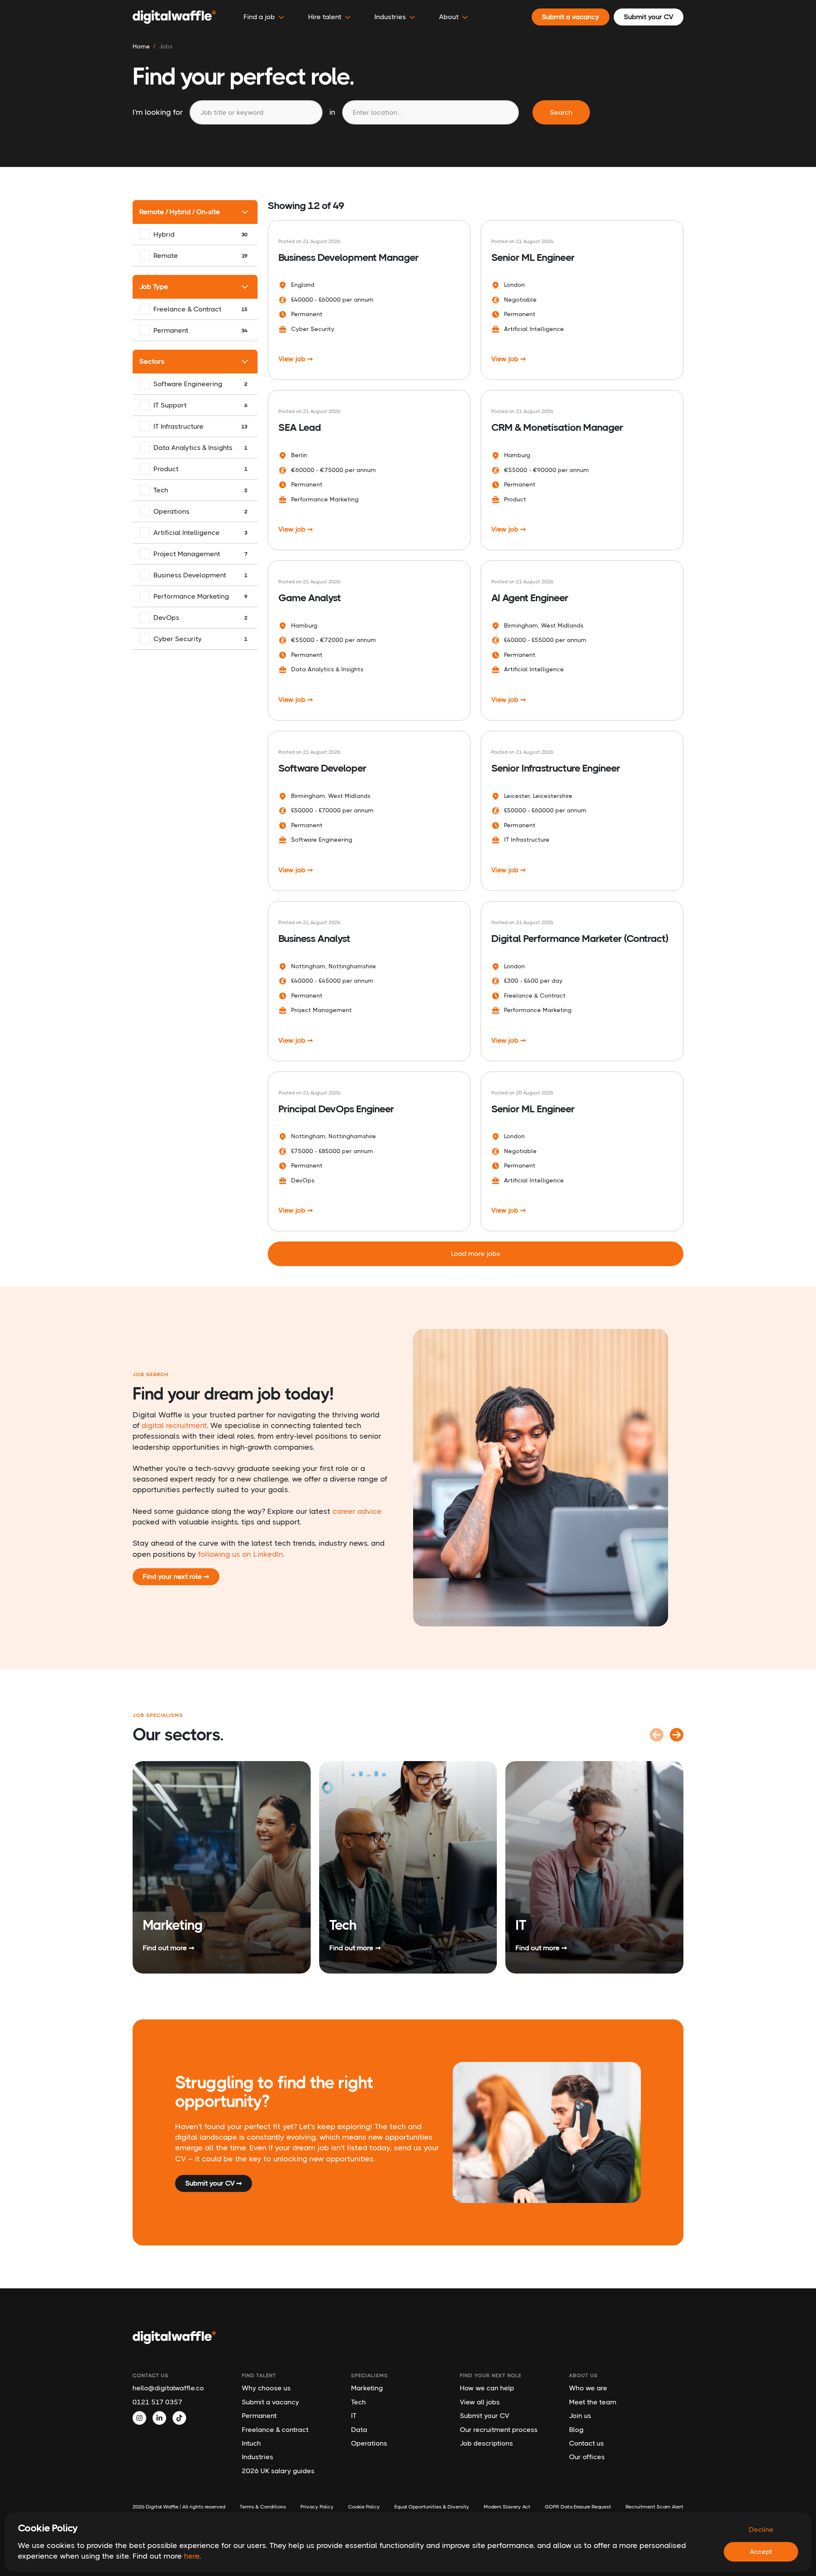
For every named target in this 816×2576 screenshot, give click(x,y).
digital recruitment (174, 1425)
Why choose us (266, 2388)
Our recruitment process (499, 2430)
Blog (576, 2430)
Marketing (367, 2388)
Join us (580, 2416)
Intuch (251, 2443)
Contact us (586, 2443)
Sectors (152, 361)
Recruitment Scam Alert (654, 2507)
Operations (369, 2443)
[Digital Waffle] (174, 17)
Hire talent (325, 17)
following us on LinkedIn (241, 1554)
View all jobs (480, 2402)
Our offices (587, 2457)
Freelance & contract (275, 2430)
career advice (357, 1511)
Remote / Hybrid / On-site (180, 212)
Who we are (588, 2388)
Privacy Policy (317, 2507)
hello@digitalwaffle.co (168, 2388)
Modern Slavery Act (507, 2507)
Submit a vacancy (271, 2402)
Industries (258, 2457)
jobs (166, 46)
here (192, 2556)
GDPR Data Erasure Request (578, 2507)
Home (141, 46)
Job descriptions (486, 2443)
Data (359, 2430)
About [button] (449, 17)
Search (561, 112)
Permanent (259, 2416)
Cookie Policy (364, 2507)
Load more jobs (476, 1254)
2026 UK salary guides (278, 2471)
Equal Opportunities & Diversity (432, 2507)
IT (354, 2416)
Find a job (259, 17)
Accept (761, 2552)
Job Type (154, 287)
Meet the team (593, 2402)
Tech (358, 2402)
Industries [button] (390, 17)
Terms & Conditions (263, 2507)
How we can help (487, 2388)
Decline (761, 2529)
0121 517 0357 (157, 2402)
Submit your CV (484, 2416)
